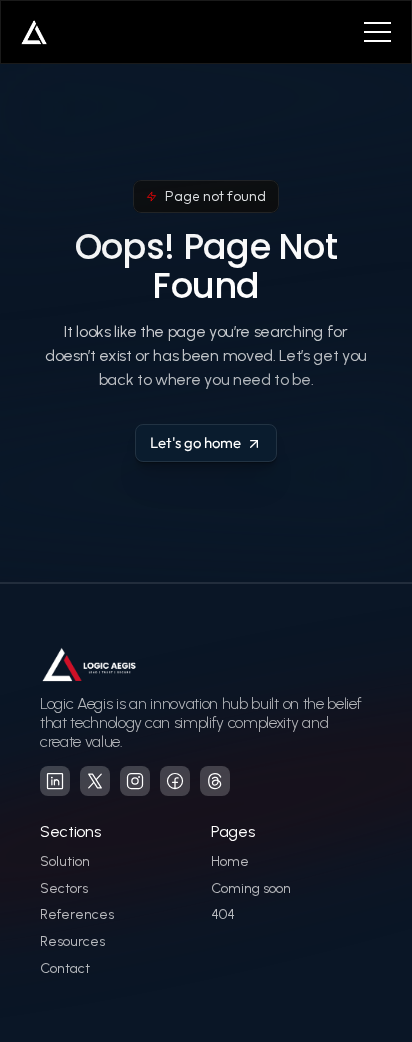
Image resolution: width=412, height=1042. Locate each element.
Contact (65, 968)
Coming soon (251, 888)
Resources (72, 941)
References (77, 914)
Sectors (64, 888)
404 (223, 914)
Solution (65, 861)
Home (230, 861)
